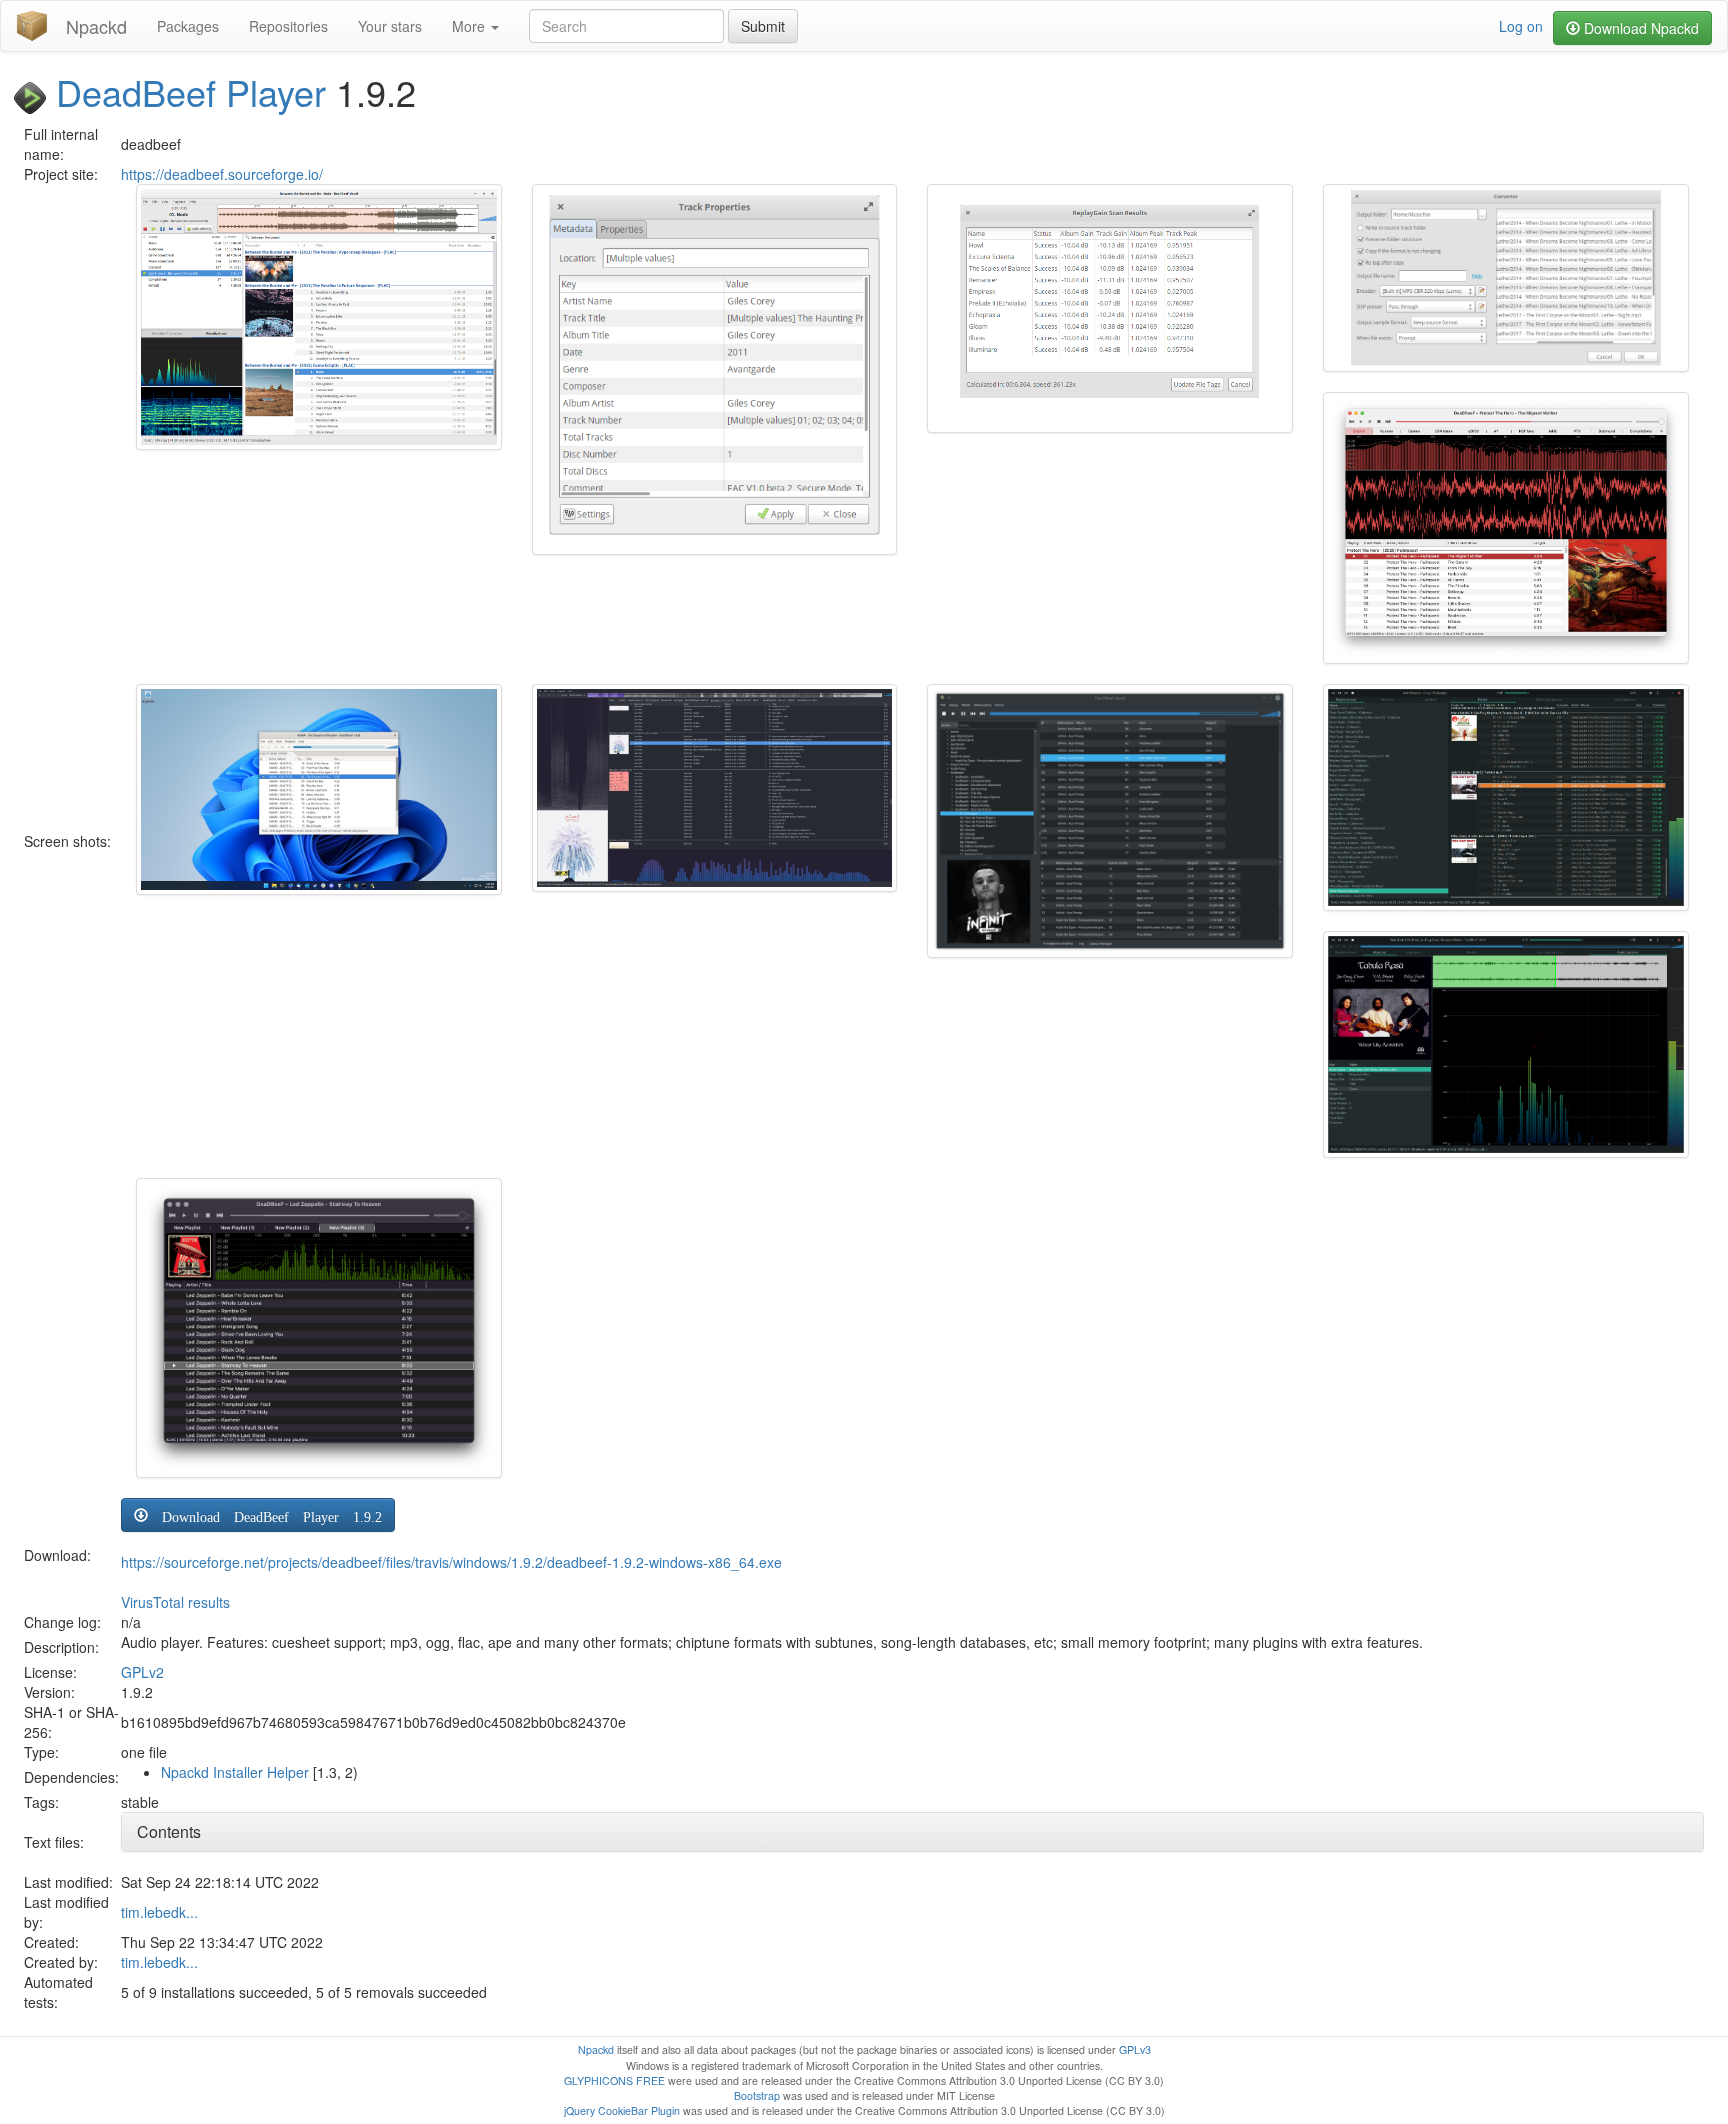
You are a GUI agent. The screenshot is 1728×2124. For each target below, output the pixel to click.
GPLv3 (1135, 2049)
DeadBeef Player (191, 91)
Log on (1521, 26)
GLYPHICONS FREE (614, 2080)
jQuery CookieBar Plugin (622, 2110)
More (470, 26)
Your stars (390, 26)
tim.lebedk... (159, 1912)
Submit (763, 26)
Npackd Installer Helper (235, 1772)
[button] (258, 1515)
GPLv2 (142, 1672)
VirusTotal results (175, 1602)
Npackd (96, 26)
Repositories (288, 26)
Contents (169, 1831)
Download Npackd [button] (1639, 28)
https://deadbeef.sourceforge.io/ (222, 174)
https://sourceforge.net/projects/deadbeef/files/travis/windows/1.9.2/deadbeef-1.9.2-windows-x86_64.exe (451, 1562)
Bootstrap (757, 2095)
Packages (188, 26)
